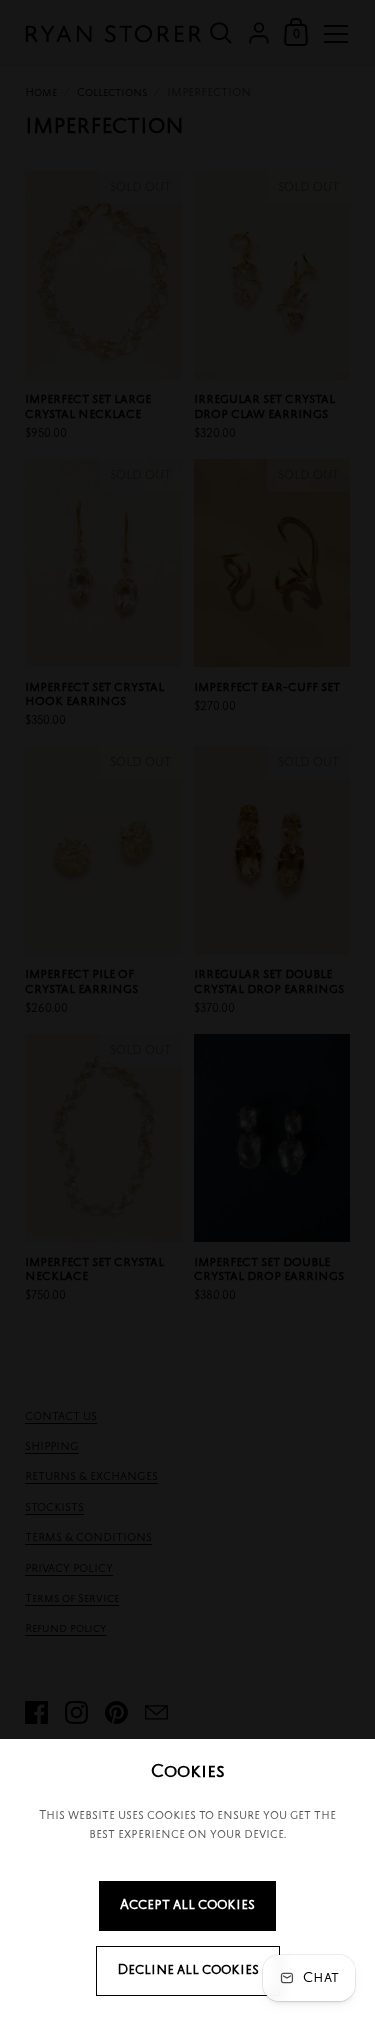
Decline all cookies (188, 1970)
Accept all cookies (187, 1905)
